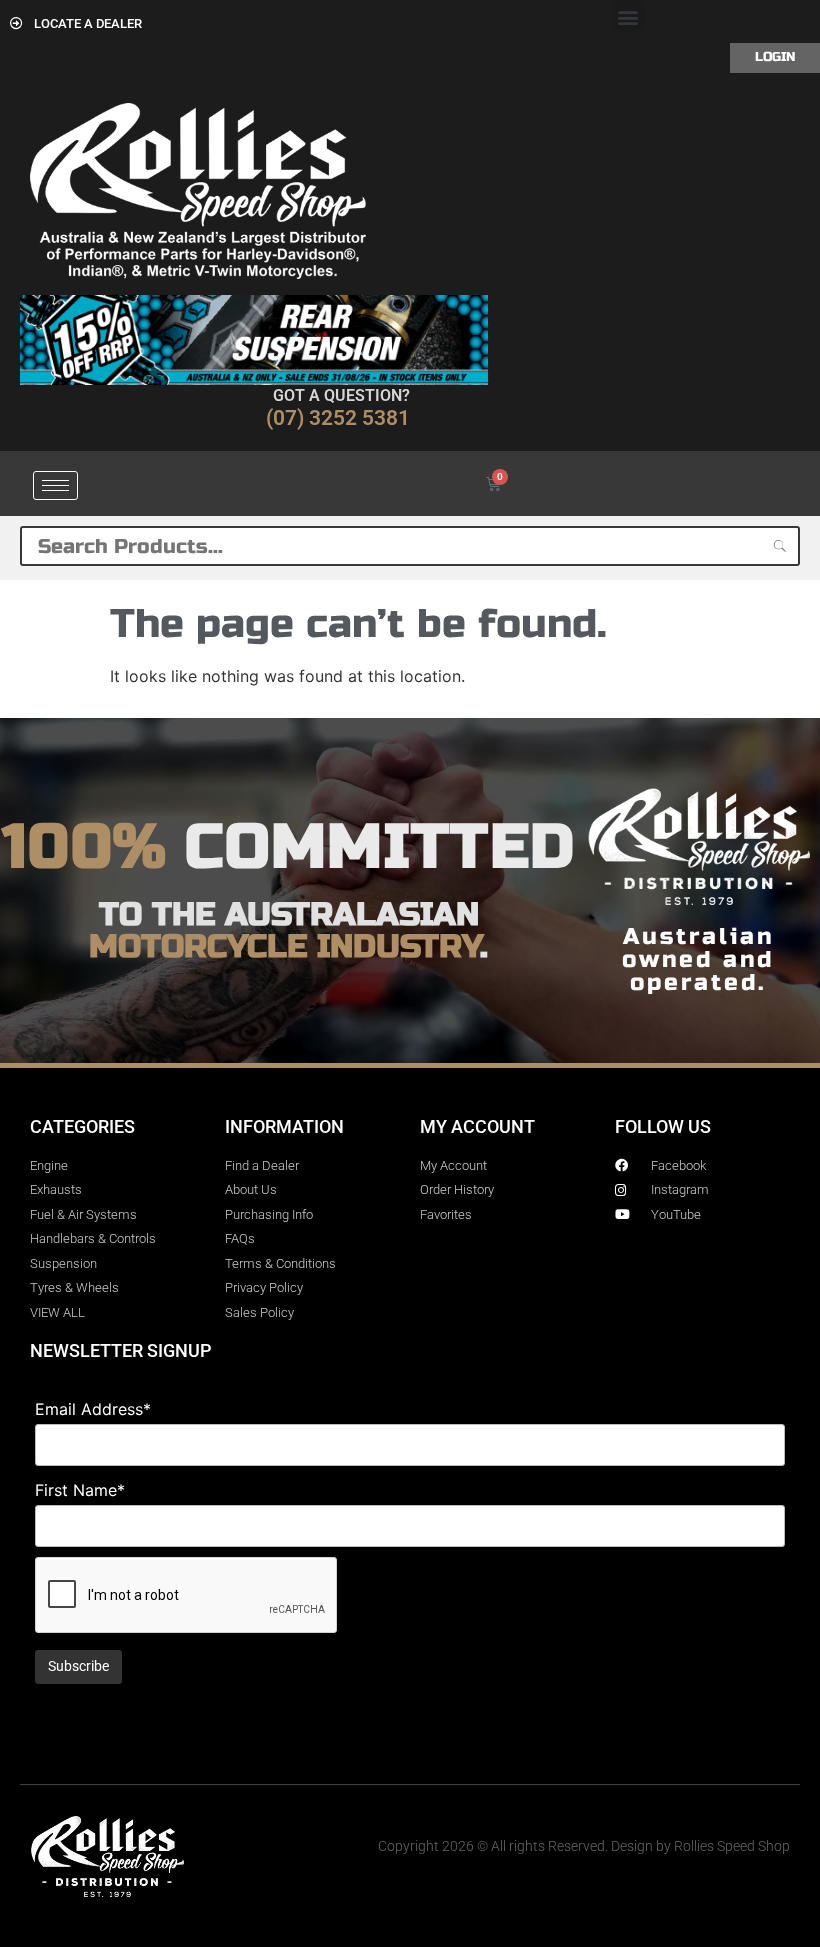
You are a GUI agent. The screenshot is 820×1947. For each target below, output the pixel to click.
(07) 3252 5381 (338, 418)
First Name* (80, 1490)
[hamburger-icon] (55, 485)
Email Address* (93, 1409)
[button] (628, 16)
